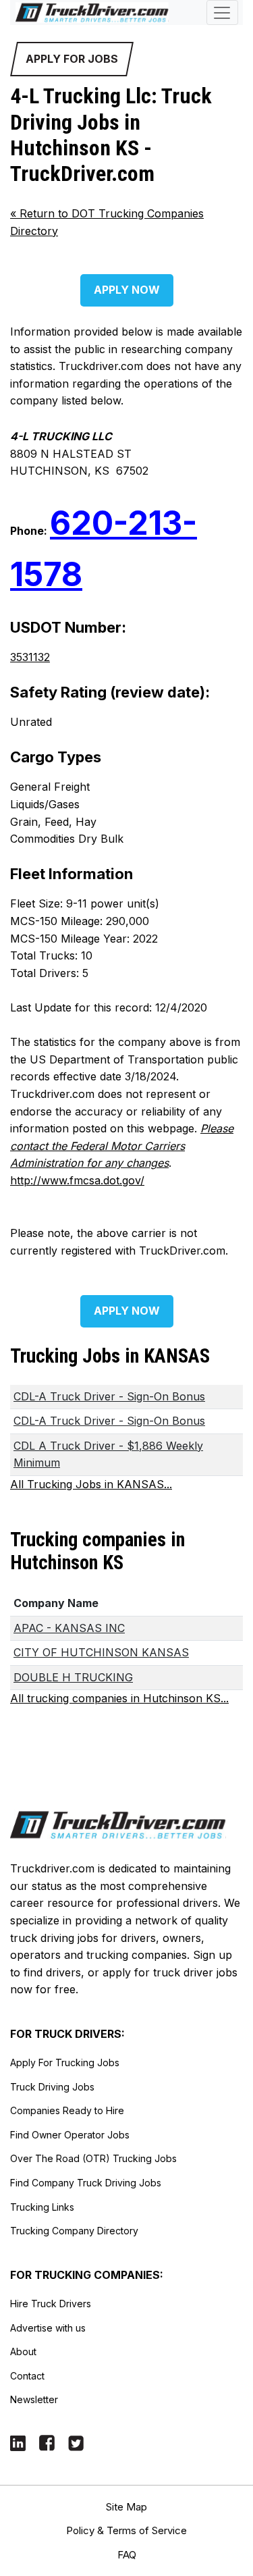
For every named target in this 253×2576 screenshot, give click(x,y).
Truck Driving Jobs (52, 2087)
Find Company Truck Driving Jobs (86, 2183)
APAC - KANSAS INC (69, 1628)
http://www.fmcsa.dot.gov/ (77, 1180)
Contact (27, 2376)
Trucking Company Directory (74, 2231)
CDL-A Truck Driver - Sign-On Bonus (109, 1396)
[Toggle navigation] (222, 12)
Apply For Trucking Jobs (65, 2062)
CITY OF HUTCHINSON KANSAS (101, 1652)
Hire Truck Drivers (51, 2304)
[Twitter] (76, 2442)
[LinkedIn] (18, 2442)
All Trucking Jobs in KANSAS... (91, 1484)
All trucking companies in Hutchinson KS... (119, 1698)
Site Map (126, 2507)
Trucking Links (42, 2207)
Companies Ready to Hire (67, 2110)
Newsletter (34, 2399)
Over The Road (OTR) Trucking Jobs (93, 2158)
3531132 (30, 657)
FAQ (127, 2555)
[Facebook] (47, 2442)
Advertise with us (48, 2328)
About (23, 2351)
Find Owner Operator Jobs (70, 2135)
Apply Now (127, 290)
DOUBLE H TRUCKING (73, 1677)
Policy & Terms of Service (126, 2530)
